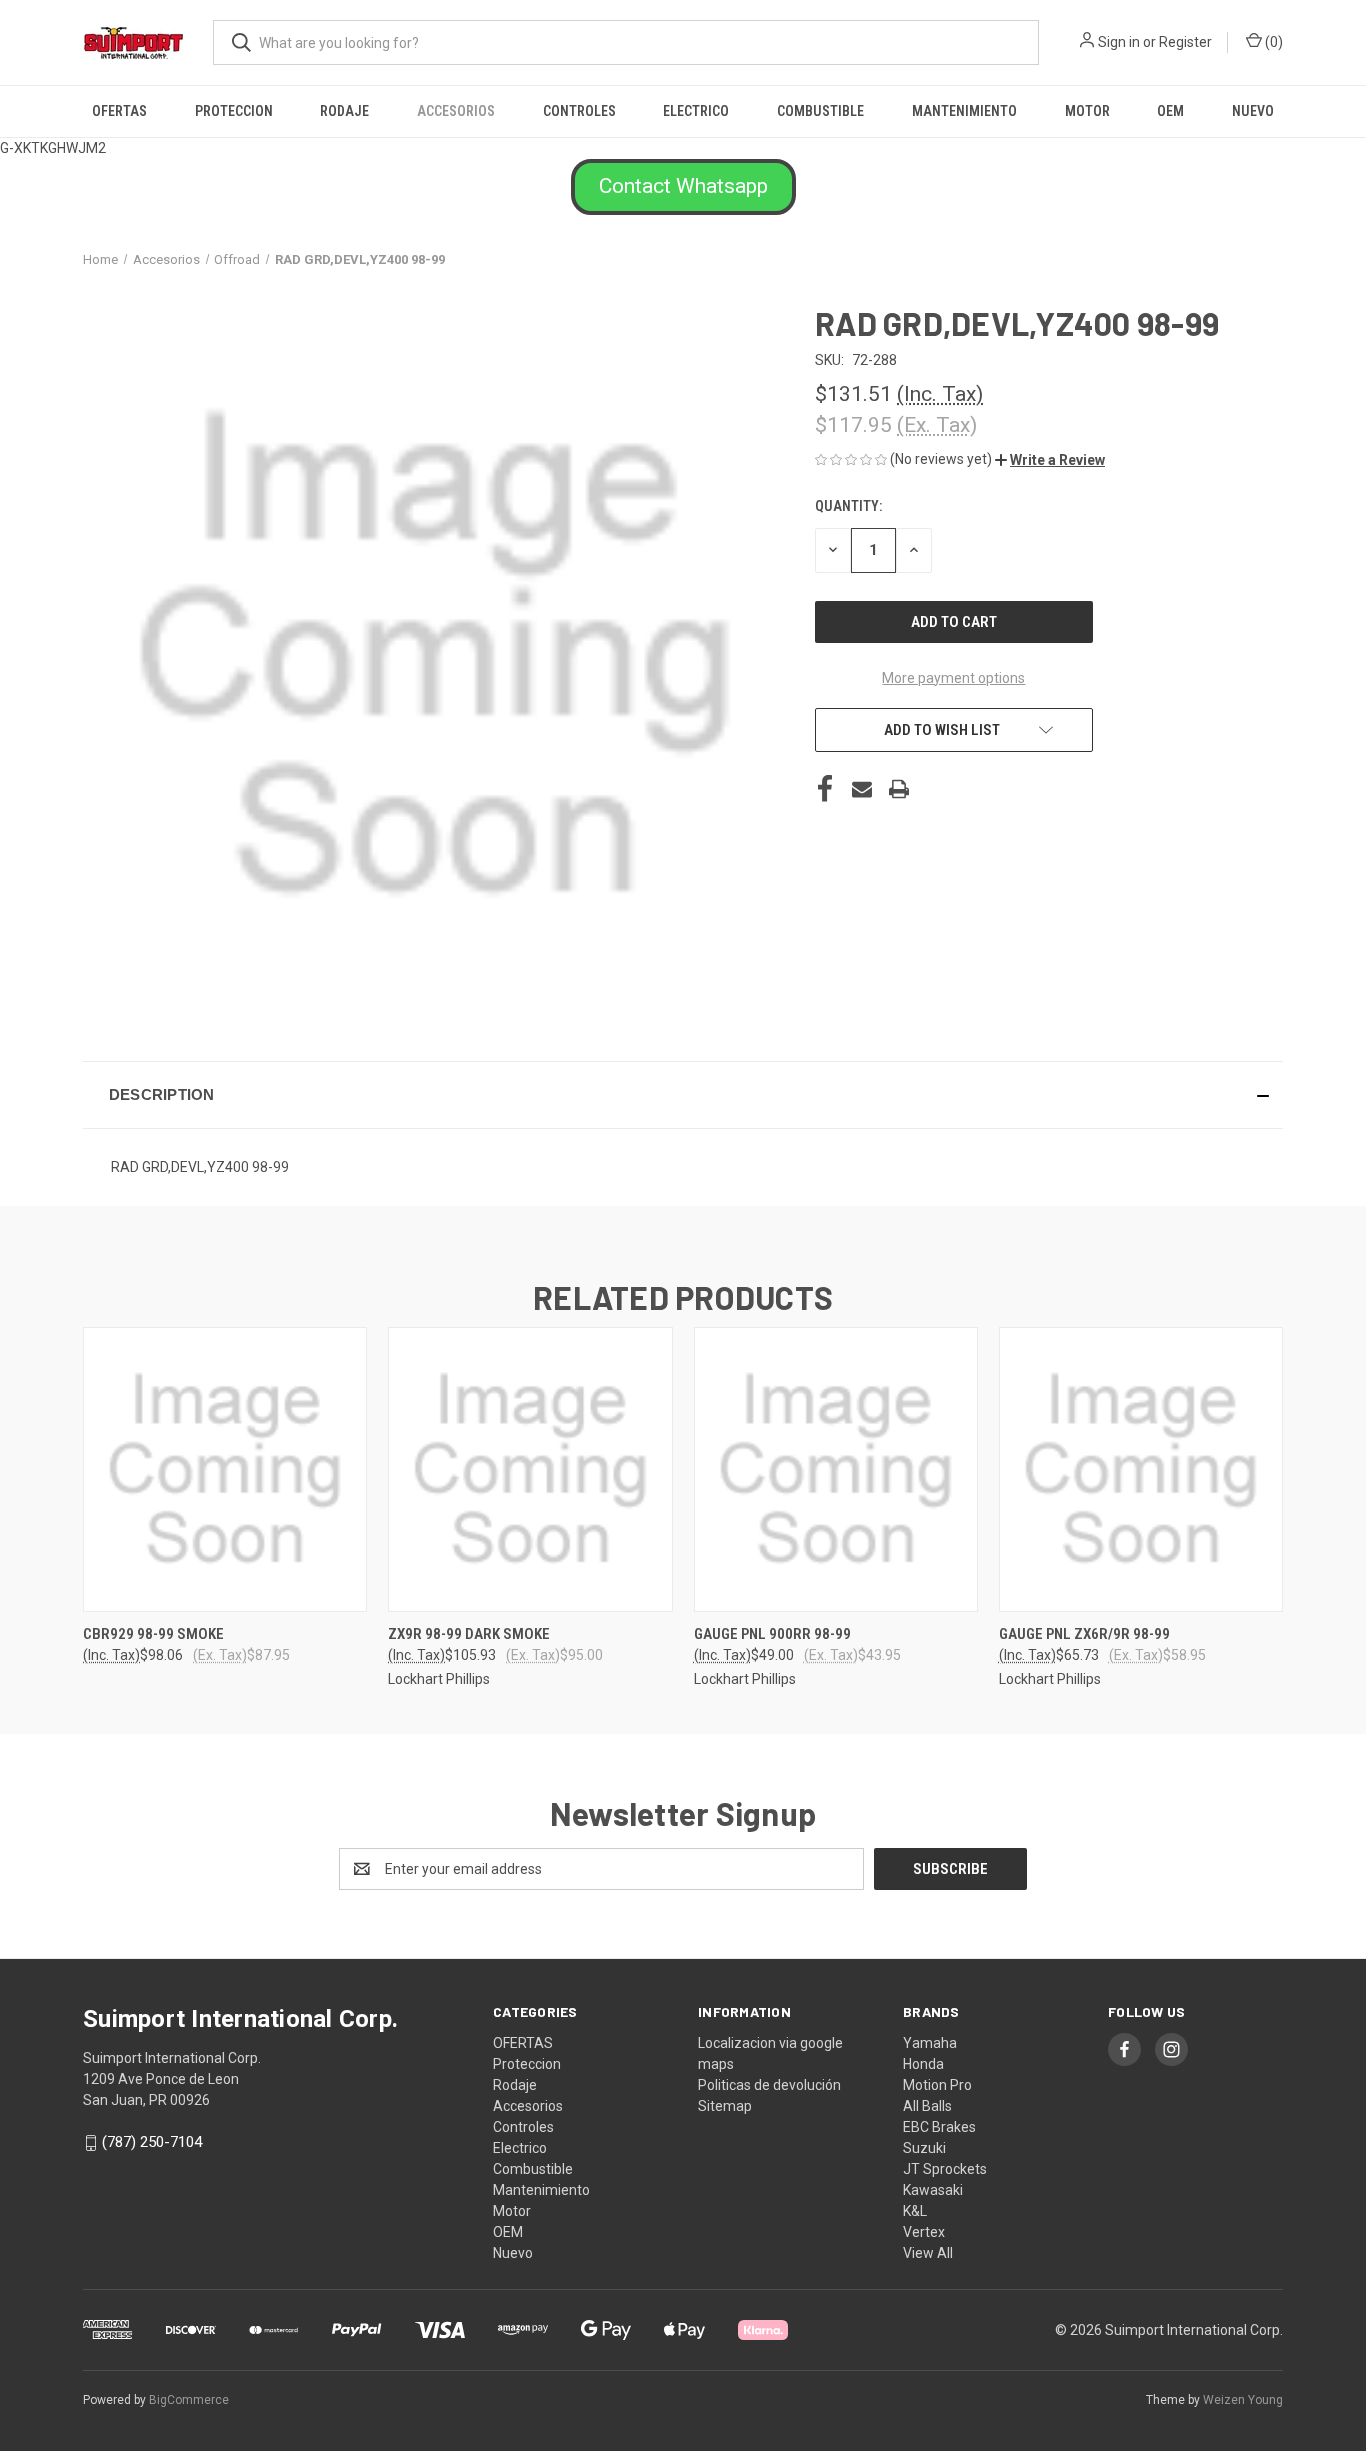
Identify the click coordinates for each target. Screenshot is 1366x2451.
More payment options (953, 678)
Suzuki (924, 2148)
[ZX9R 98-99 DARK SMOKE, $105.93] (530, 1469)
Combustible (820, 111)
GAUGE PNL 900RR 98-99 (772, 1634)
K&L (915, 2211)
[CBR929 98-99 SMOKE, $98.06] (225, 1469)
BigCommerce (189, 2400)
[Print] (899, 789)
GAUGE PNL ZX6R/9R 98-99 (1084, 1634)
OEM (1170, 111)
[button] (683, 187)
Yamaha (930, 2043)
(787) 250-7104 (152, 2142)
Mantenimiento (964, 111)
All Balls (927, 2106)
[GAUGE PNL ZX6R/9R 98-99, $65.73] (1141, 1469)
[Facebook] (825, 789)
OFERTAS (119, 111)
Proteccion (234, 111)
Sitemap (725, 2106)
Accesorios (456, 111)
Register (1185, 42)
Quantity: (848, 506)
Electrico (696, 111)
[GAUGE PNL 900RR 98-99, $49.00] (836, 1469)
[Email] (862, 789)
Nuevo (1253, 111)
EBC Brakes (939, 2127)
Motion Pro (937, 2085)
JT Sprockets (945, 2169)
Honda (923, 2064)
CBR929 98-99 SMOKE (153, 1634)
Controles (579, 111)
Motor (1087, 111)
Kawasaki (933, 2190)
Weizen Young (1243, 2400)
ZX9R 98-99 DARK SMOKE (469, 1634)
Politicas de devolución (769, 2085)
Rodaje (344, 111)
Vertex (924, 2232)
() (1272, 42)
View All (928, 2253)
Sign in (1119, 42)
